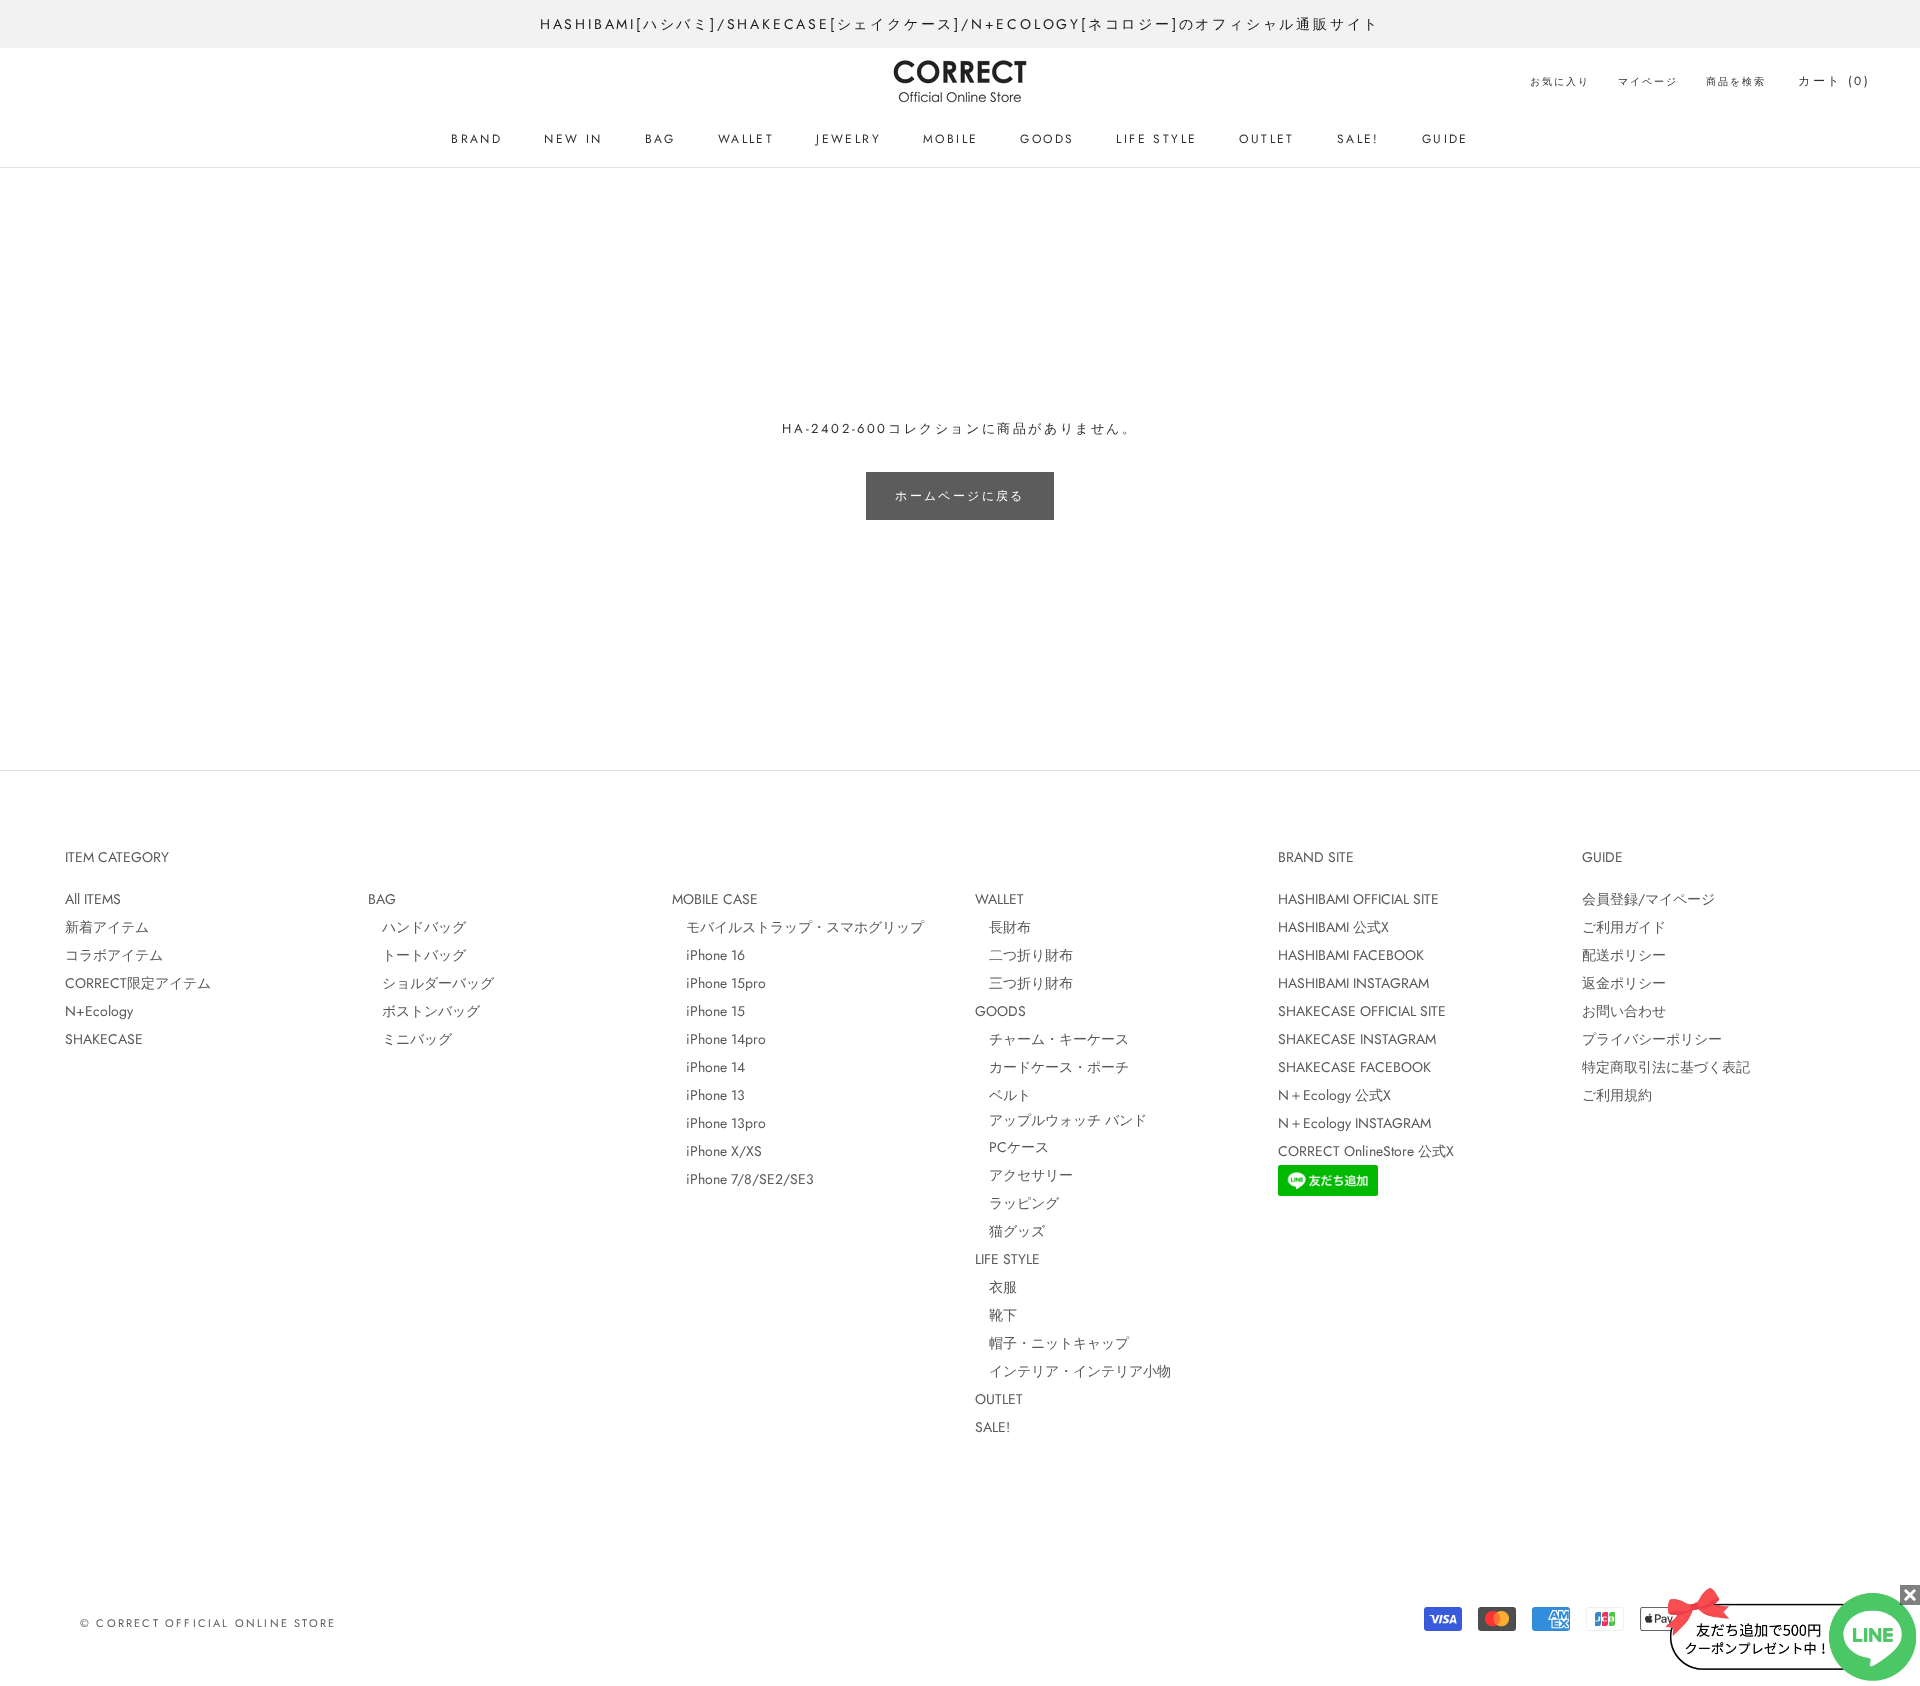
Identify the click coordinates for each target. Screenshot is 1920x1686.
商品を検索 (1736, 81)
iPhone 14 (708, 1067)
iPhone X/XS (717, 1151)
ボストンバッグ (424, 1011)
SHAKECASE (104, 1039)
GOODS (1047, 139)
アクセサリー (1024, 1175)
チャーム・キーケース (1052, 1039)
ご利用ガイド (1624, 927)
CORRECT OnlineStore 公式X (1366, 1151)
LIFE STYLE (1156, 139)
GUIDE (1445, 139)
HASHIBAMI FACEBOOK (1351, 955)
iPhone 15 (708, 1011)
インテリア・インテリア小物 (1073, 1371)
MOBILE (950, 139)
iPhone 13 (708, 1095)
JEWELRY (848, 139)
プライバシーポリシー (1652, 1039)
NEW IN (573, 139)
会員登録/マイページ (1648, 899)
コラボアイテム (114, 955)
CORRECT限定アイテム (138, 983)
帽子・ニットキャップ (1052, 1343)
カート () (1834, 81)
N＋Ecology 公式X (1334, 1095)
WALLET (746, 139)
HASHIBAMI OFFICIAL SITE (1358, 899)
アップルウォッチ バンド (1061, 1120)
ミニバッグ (410, 1039)
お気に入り (1560, 81)
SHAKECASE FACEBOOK (1354, 1067)
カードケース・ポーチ (1052, 1067)
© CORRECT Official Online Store (208, 1623)
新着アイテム (107, 927)
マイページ (1648, 81)
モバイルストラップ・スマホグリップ (798, 927)
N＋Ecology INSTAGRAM (1354, 1123)
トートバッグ (417, 955)
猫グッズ (1010, 1231)
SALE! (1358, 139)
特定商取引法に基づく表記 (1666, 1067)
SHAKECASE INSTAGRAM (1357, 1039)
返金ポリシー (1624, 983)
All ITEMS (93, 899)
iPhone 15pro (719, 983)
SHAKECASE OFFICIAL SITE (1362, 1011)
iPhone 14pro (719, 1039)
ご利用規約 (1617, 1095)
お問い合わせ (1624, 1011)
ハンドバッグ (417, 927)
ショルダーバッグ (431, 983)
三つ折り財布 (1024, 983)
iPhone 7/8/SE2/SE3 (743, 1179)
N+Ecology (99, 1011)
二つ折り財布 (1024, 955)
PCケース (1012, 1147)
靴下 (996, 1315)
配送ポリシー (1624, 955)
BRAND (476, 139)
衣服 (996, 1287)
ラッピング (1017, 1203)
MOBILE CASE (715, 899)
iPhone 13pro (719, 1123)
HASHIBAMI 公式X (1333, 927)
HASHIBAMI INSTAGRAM (1353, 983)
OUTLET (1266, 139)
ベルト (1003, 1095)
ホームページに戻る (960, 496)
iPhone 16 (708, 955)
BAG (660, 139)
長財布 (1003, 927)
